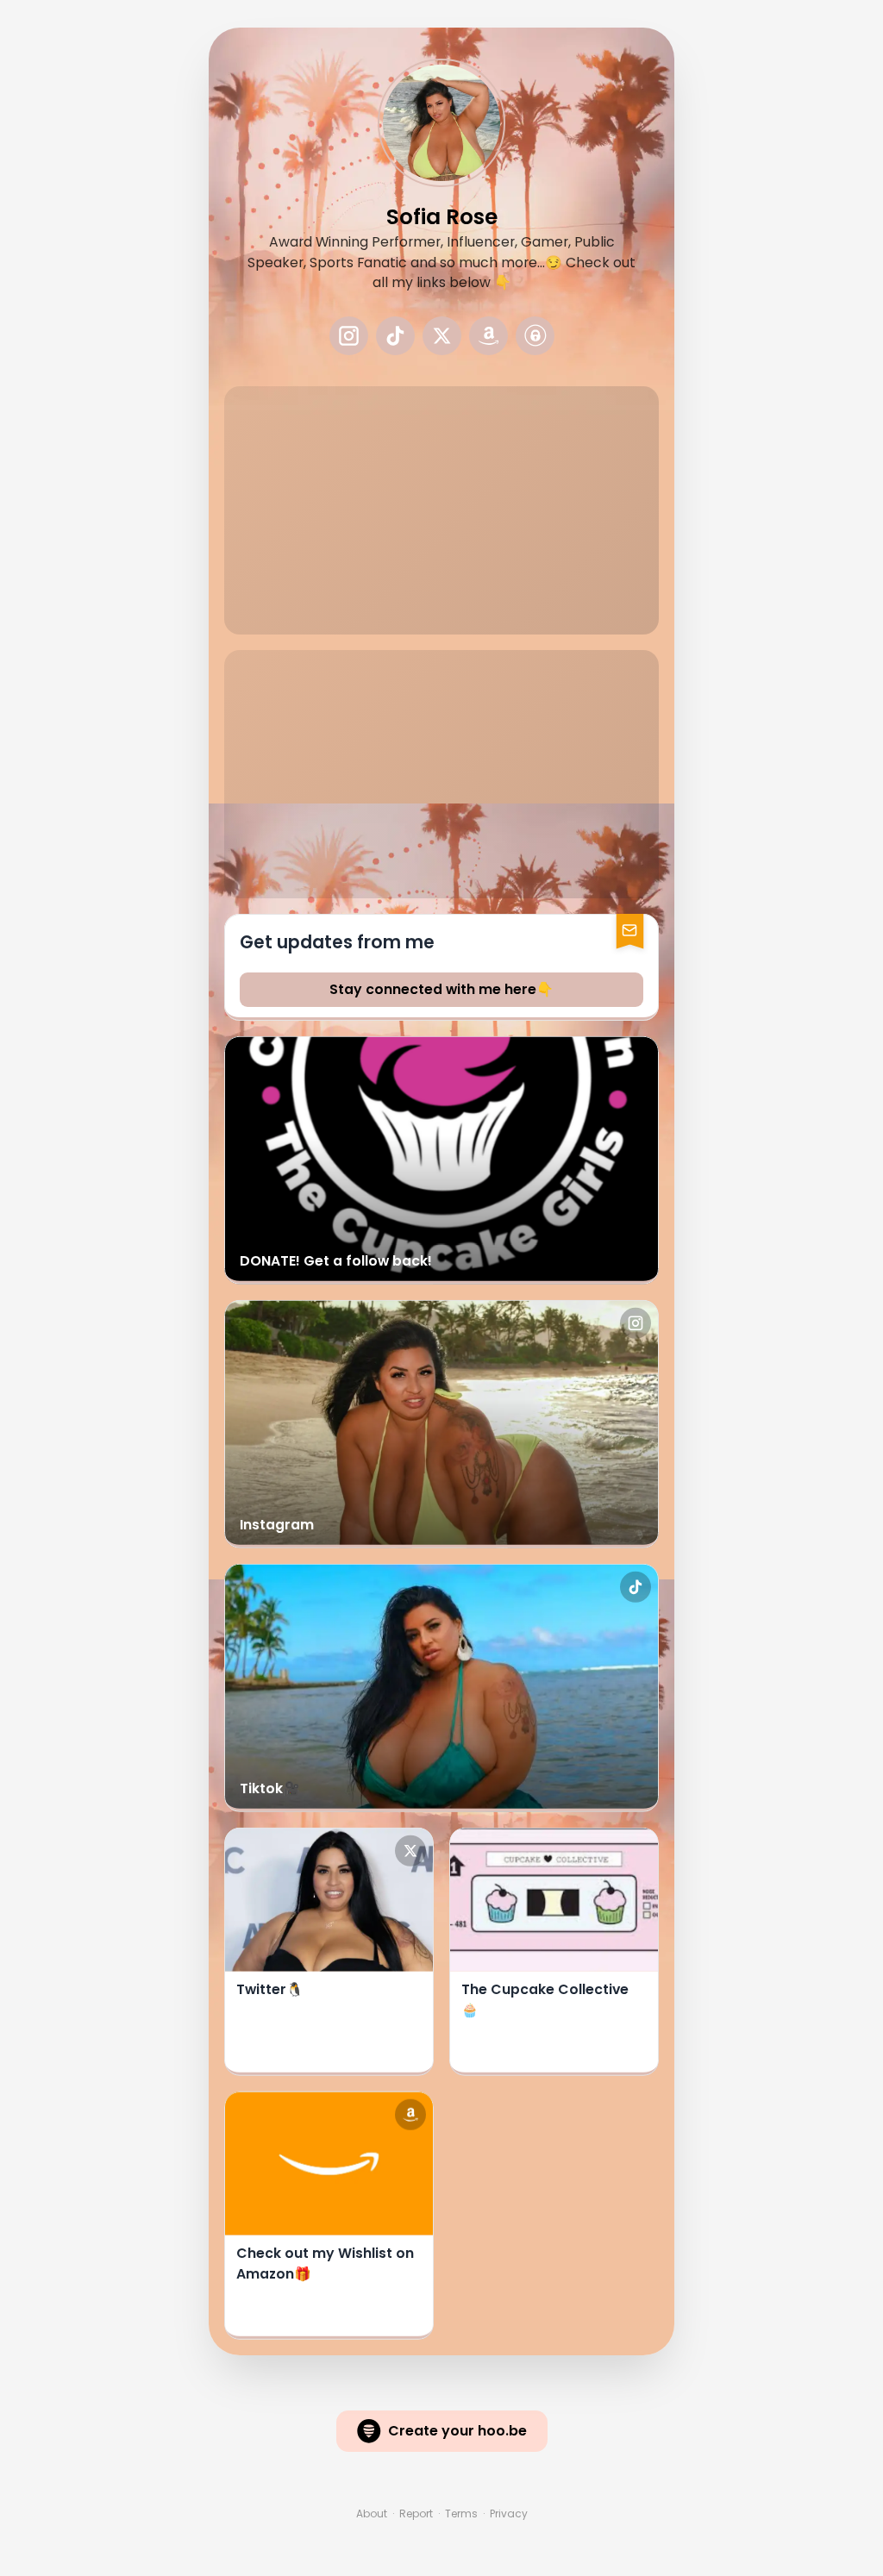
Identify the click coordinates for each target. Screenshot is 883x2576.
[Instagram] (349, 336)
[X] (442, 336)
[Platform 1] (535, 336)
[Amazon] (488, 336)
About (372, 2514)
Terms (461, 2514)
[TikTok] (395, 336)
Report (416, 2514)
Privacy (509, 2514)
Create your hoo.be (457, 2431)
